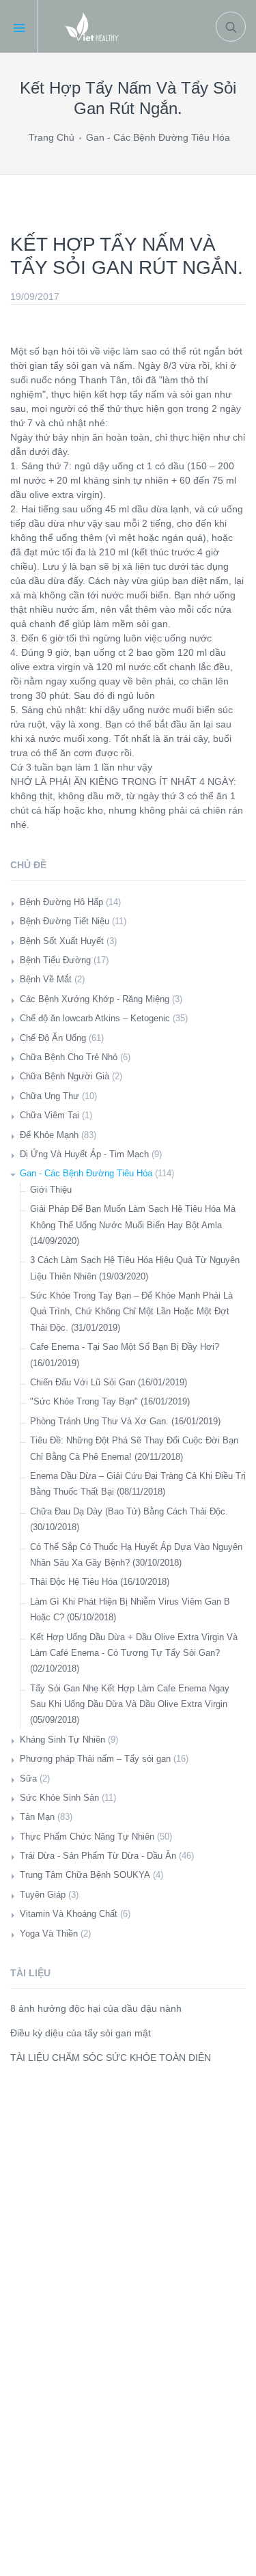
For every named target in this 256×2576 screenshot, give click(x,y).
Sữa (28, 1778)
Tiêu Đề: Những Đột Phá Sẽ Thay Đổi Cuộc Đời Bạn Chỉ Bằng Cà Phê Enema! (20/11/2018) (134, 1448)
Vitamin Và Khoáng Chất (69, 1914)
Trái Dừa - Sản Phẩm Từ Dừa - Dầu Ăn (98, 1856)
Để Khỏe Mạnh (49, 1135)
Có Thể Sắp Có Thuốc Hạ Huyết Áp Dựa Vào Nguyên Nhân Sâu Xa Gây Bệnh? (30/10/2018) (136, 1555)
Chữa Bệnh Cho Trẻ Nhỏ (69, 1057)
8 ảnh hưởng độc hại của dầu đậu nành (96, 2008)
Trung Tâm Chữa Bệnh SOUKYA (85, 1875)
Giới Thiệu (51, 1190)
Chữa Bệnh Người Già (65, 1076)
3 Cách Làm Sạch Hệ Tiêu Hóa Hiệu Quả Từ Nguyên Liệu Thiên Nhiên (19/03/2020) (135, 1268)
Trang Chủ (52, 137)
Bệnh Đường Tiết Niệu (65, 921)
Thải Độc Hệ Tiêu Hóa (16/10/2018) (100, 1582)
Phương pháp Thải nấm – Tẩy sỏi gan (95, 1759)
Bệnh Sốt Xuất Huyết (62, 941)
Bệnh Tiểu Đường (55, 960)
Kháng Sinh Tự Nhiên (62, 1740)
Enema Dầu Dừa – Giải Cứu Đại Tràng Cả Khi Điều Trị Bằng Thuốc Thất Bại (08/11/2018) (138, 1484)
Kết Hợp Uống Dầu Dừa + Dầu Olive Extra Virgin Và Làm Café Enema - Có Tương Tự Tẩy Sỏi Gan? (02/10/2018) (134, 1653)
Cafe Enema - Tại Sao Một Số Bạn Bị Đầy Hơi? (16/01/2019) (125, 1355)
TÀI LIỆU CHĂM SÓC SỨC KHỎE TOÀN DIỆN (111, 2058)
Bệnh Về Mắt (46, 979)
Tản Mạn (37, 1817)
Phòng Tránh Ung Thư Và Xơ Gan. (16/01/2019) (125, 1421)
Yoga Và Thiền (49, 1934)
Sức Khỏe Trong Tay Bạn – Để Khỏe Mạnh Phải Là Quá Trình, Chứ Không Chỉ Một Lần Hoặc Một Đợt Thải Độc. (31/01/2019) (131, 1312)
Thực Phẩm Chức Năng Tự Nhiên (87, 1837)
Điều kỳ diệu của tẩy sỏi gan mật (81, 2033)
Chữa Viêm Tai (49, 1115)
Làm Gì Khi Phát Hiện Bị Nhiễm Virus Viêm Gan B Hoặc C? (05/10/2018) (130, 1609)
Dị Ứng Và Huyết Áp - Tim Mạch (84, 1154)
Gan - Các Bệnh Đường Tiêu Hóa (158, 137)
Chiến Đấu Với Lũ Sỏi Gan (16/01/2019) (109, 1382)
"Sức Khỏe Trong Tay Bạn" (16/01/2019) (110, 1401)
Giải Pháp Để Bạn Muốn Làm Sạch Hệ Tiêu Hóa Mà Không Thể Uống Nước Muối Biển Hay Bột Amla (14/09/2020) (133, 1225)
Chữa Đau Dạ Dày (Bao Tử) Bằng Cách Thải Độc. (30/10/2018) (129, 1519)
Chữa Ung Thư (49, 1096)
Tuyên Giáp (43, 1895)
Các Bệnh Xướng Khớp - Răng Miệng (95, 999)
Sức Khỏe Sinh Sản (59, 1798)
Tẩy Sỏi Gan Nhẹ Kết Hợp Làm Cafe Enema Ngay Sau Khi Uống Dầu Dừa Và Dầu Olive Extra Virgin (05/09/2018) (130, 1704)
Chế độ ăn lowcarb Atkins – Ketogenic (95, 1018)
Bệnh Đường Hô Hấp (61, 902)
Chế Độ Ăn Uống (53, 1038)
